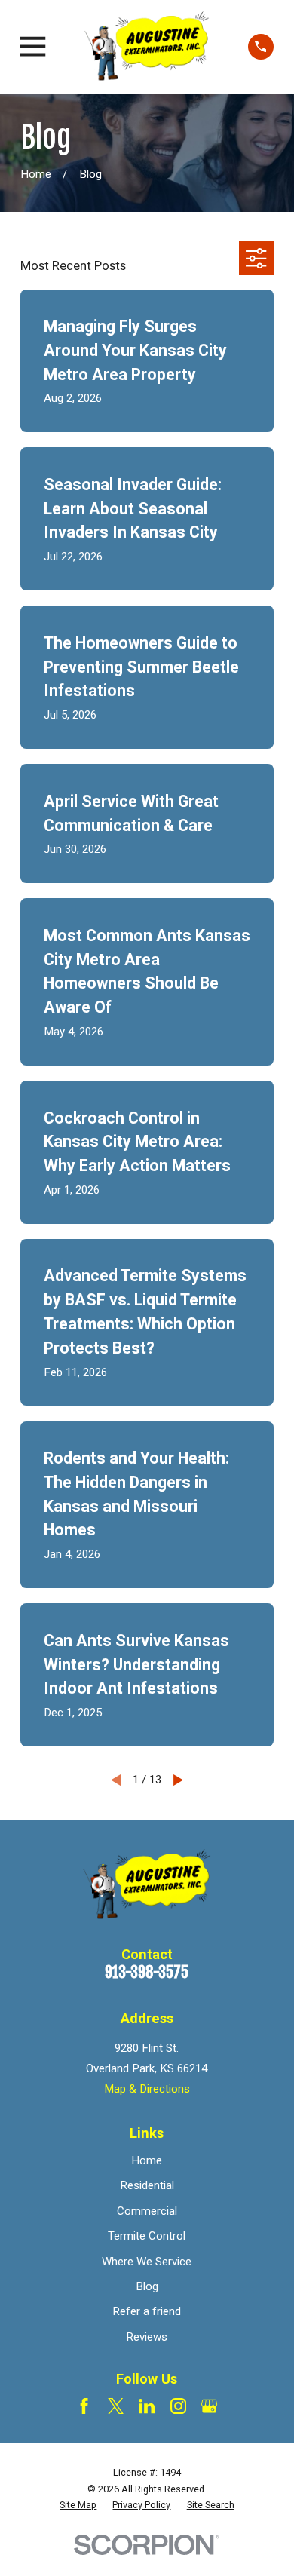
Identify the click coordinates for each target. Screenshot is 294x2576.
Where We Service (147, 2262)
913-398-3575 (147, 1972)
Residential (147, 2185)
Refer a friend (147, 2311)
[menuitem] (78, 2505)
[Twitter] (116, 2406)
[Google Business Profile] (209, 2406)
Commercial (147, 2211)
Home (147, 2160)
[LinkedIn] (147, 2406)
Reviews (147, 2337)
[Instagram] (178, 2406)
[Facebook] (84, 2406)
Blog (147, 2286)
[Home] (147, 47)
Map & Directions (147, 2089)
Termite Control (147, 2236)
